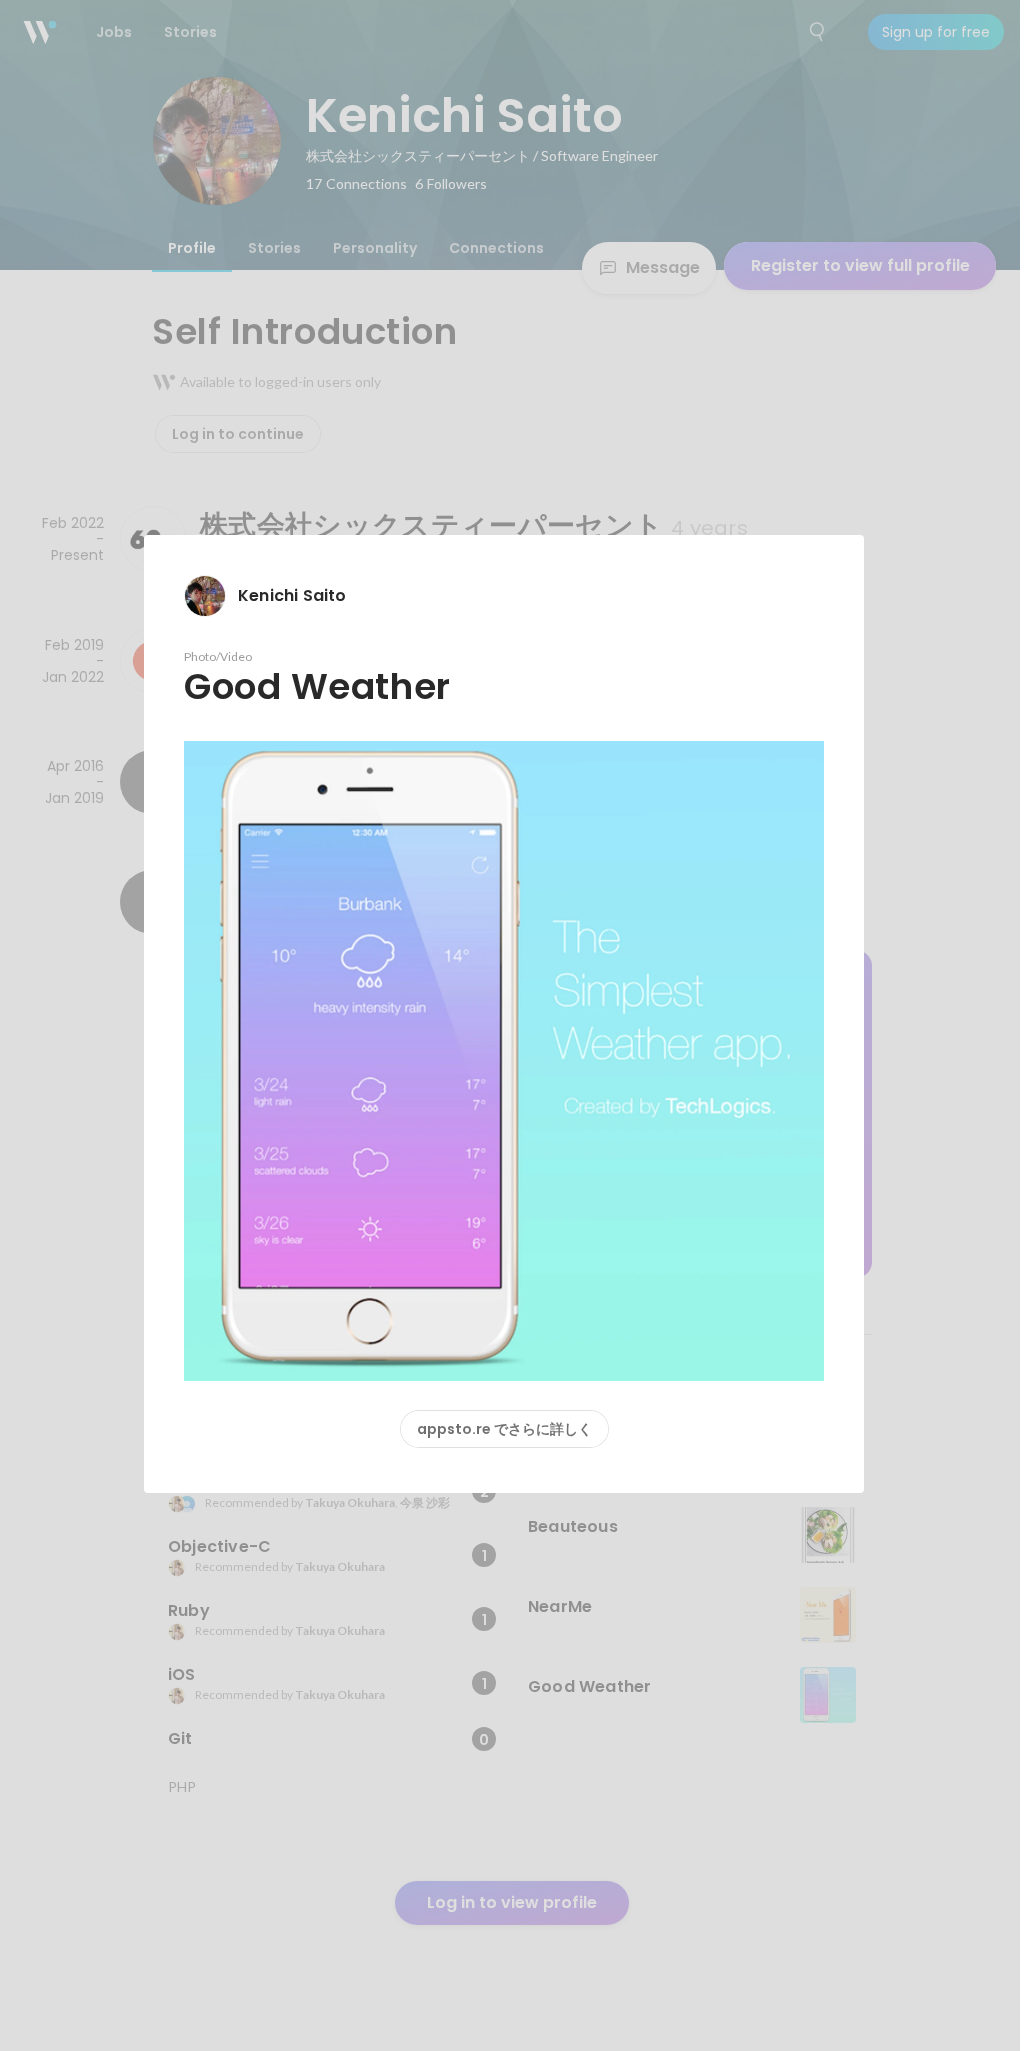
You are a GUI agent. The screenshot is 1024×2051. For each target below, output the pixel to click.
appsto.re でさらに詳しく (504, 1429)
